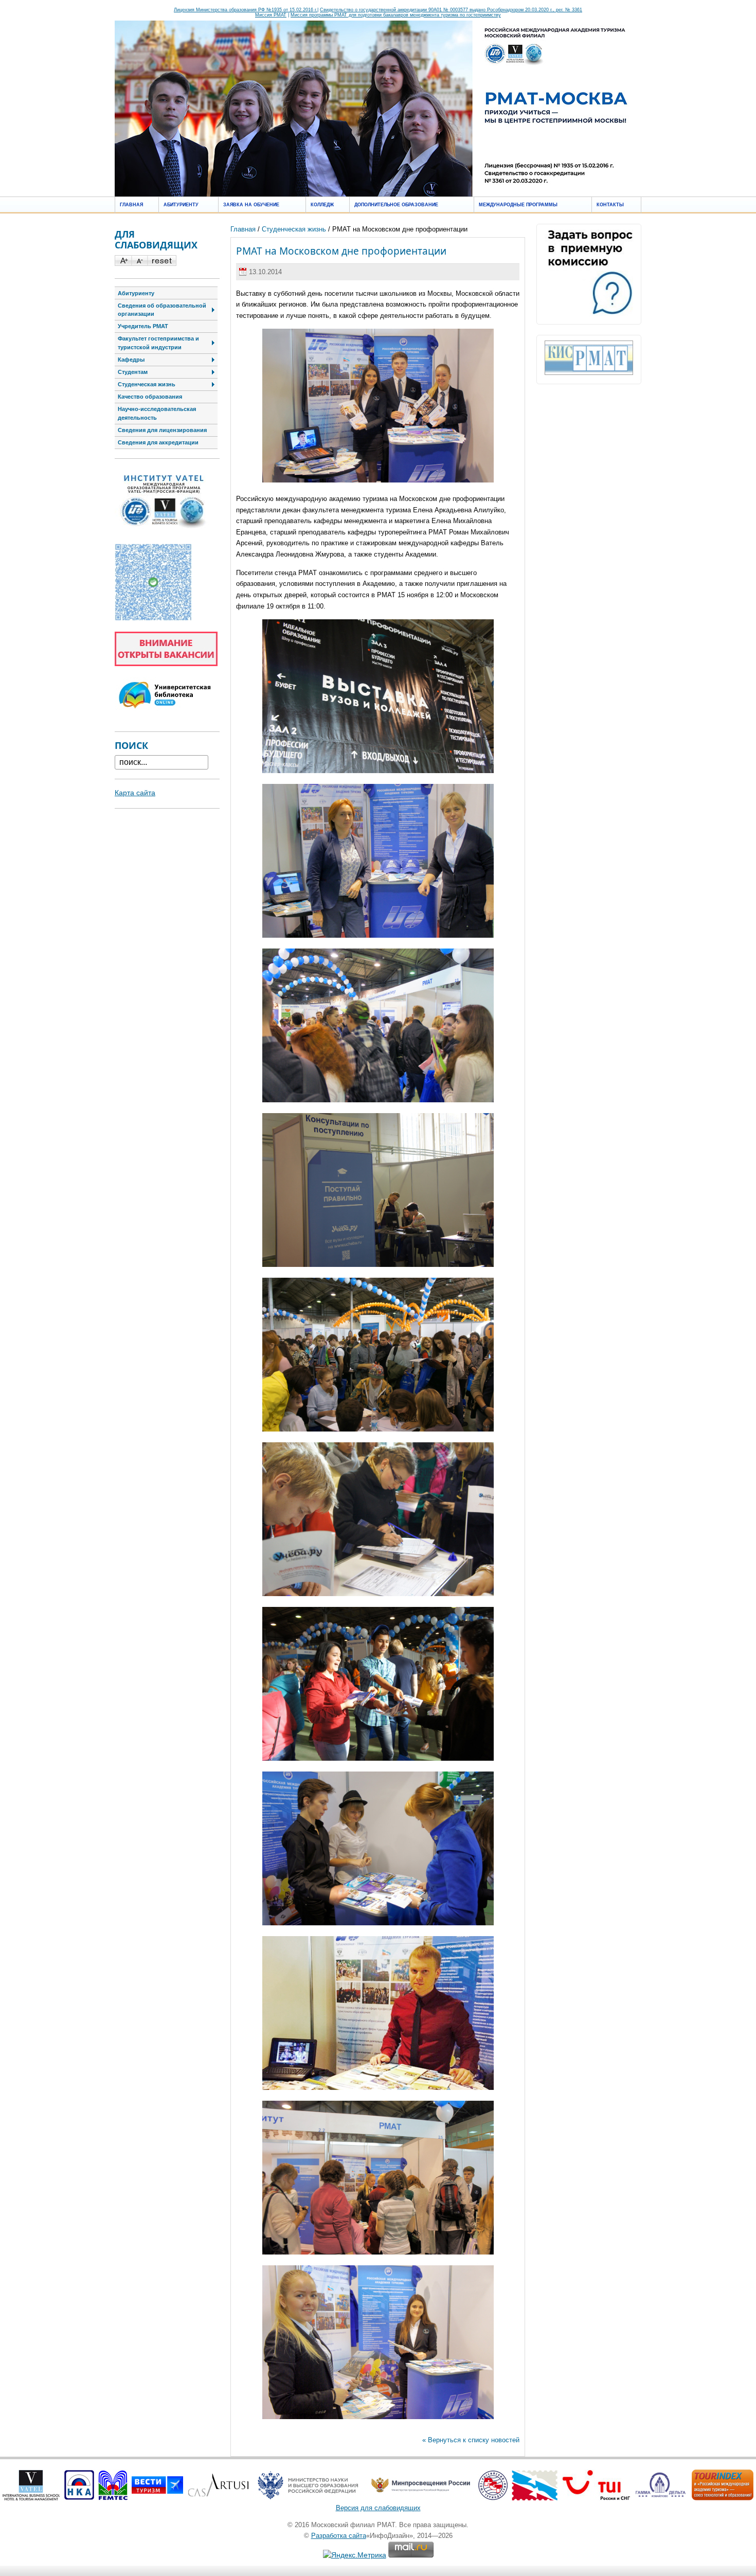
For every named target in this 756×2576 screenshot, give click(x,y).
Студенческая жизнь (294, 229)
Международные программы (518, 205)
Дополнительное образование (396, 205)
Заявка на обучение (251, 205)
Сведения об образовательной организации (162, 310)
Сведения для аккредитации (158, 442)
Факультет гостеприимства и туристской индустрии (158, 343)
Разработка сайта (339, 2536)
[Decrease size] (139, 263)
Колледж (322, 205)
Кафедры (131, 360)
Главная (131, 205)
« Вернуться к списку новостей (471, 2440)
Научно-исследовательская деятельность (157, 413)
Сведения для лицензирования (162, 430)
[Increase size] (123, 263)
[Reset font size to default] (162, 263)
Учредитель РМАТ (143, 326)
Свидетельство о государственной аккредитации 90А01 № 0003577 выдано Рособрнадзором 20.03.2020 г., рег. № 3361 (451, 10)
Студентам (133, 372)
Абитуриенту (181, 205)
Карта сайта (135, 793)
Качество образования (150, 397)
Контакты (610, 205)
